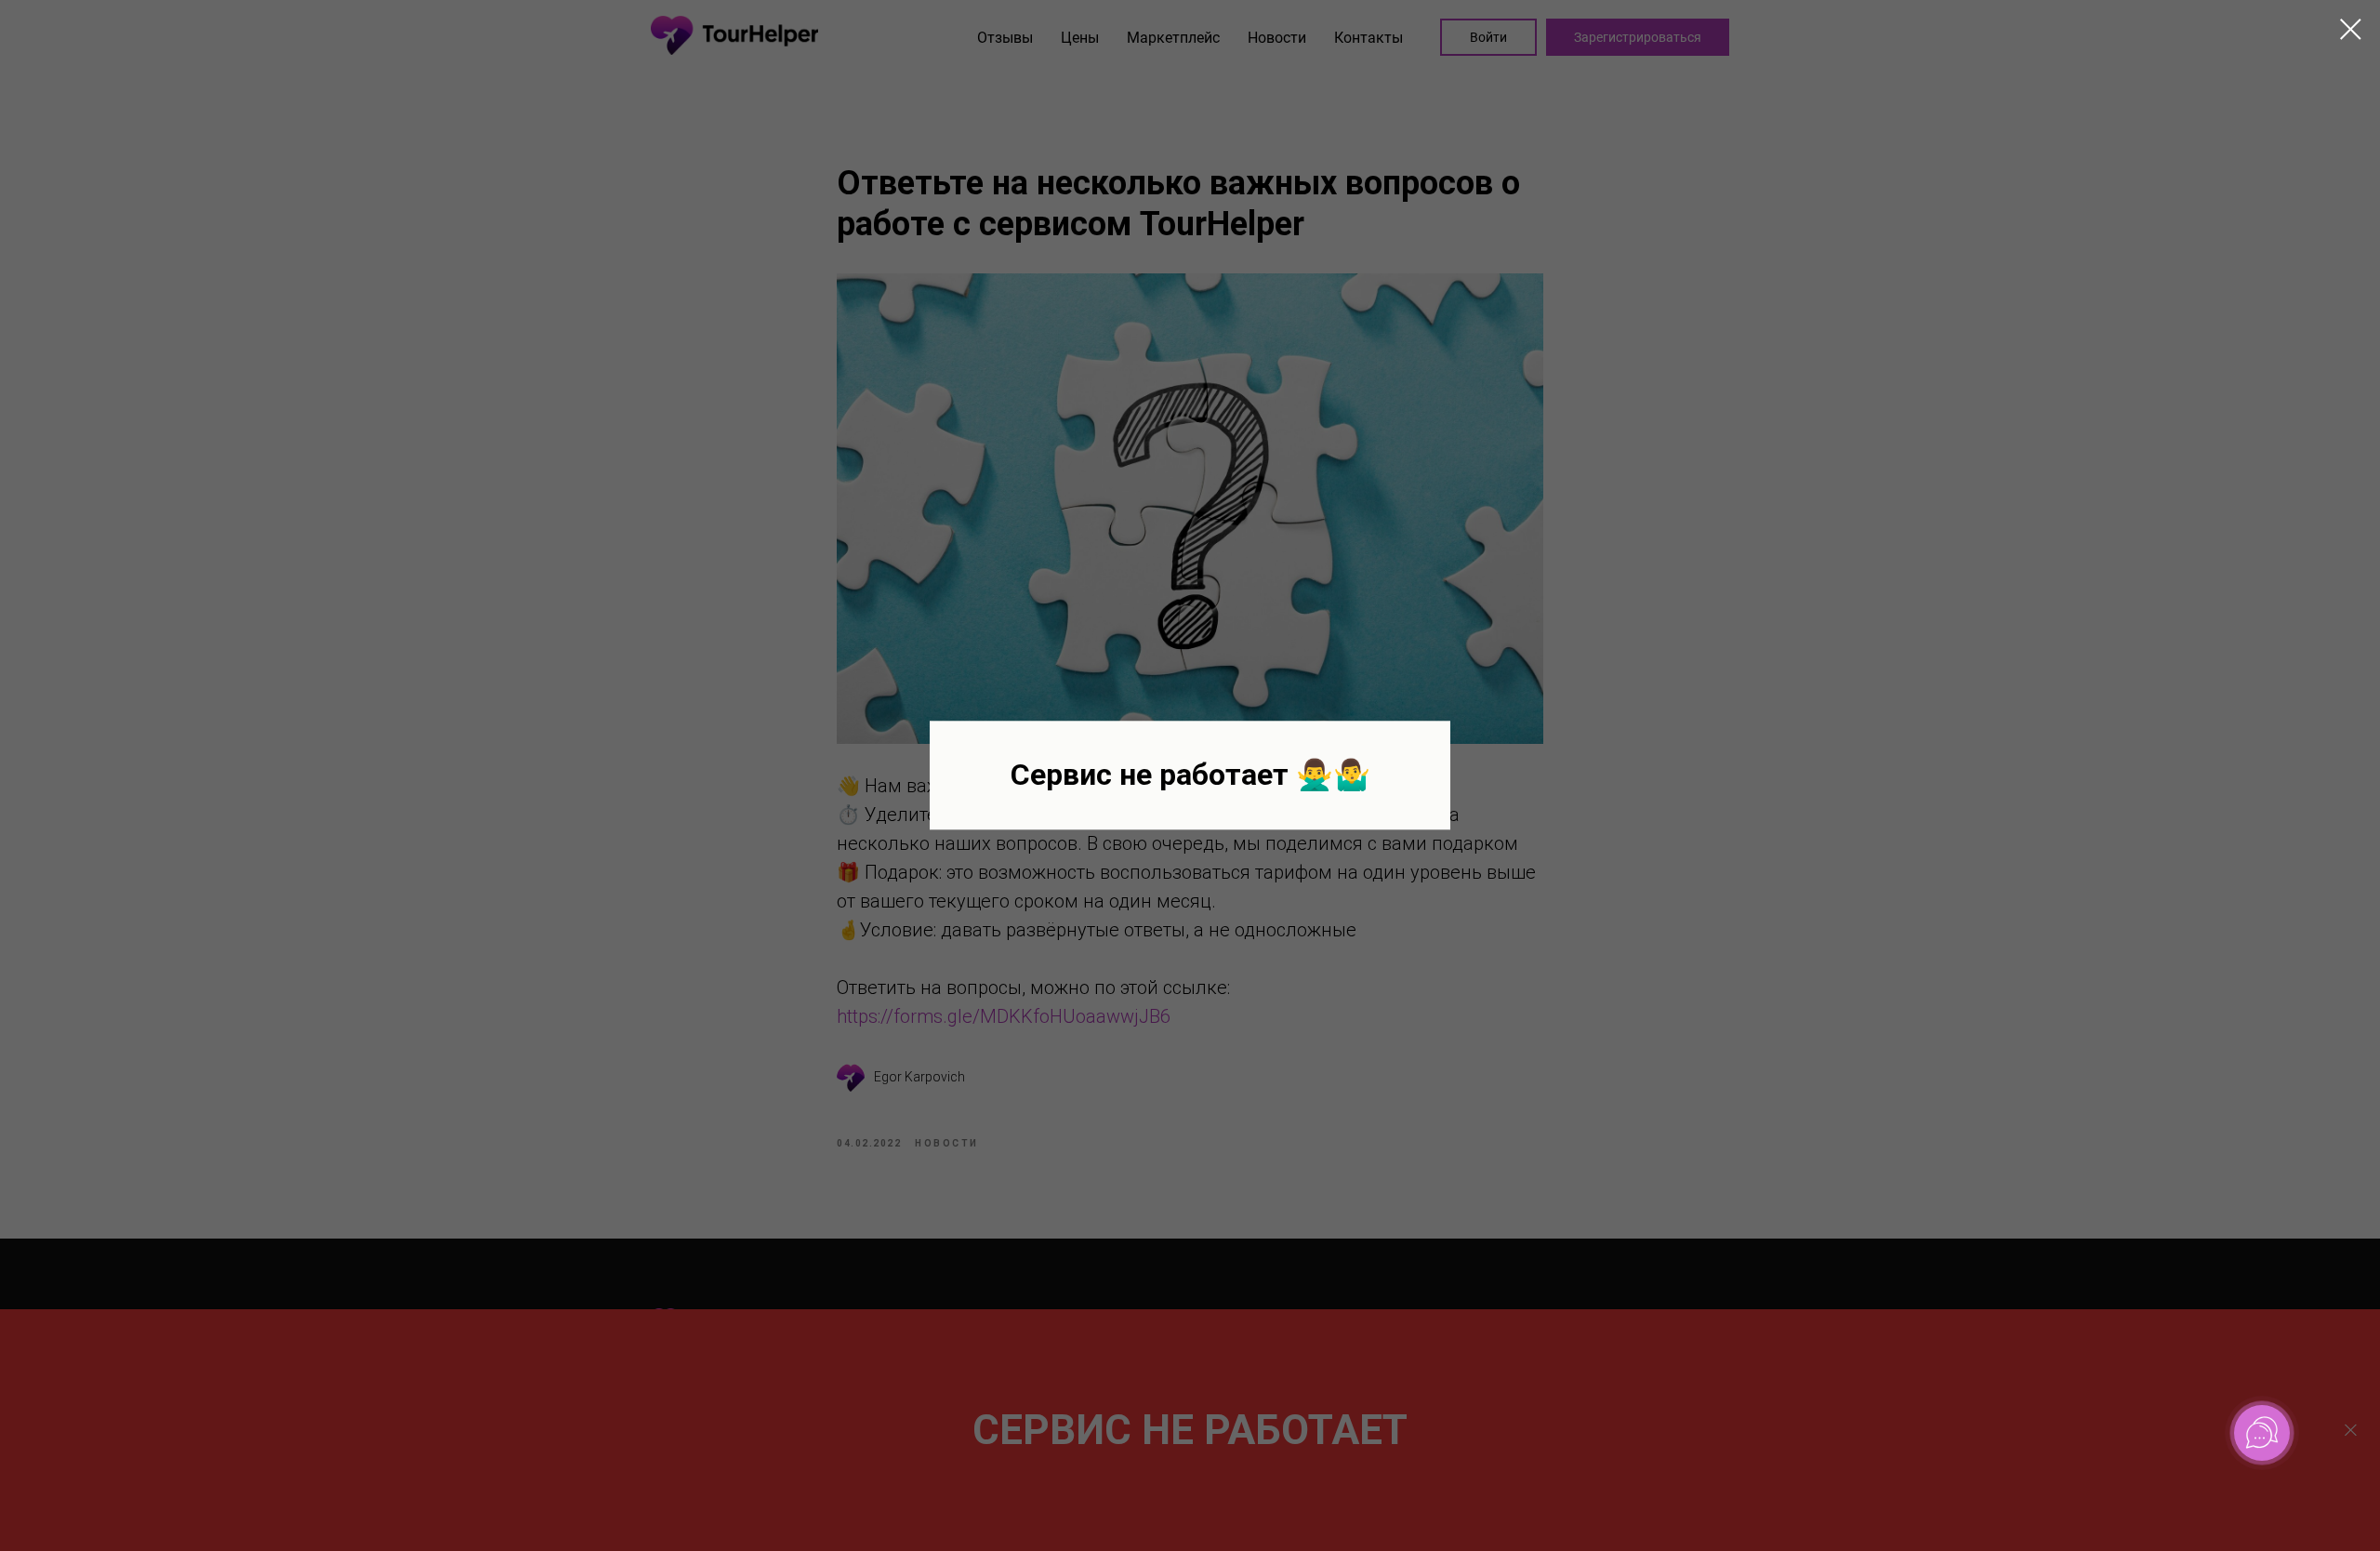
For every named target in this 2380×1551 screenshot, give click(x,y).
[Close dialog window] (2351, 29)
